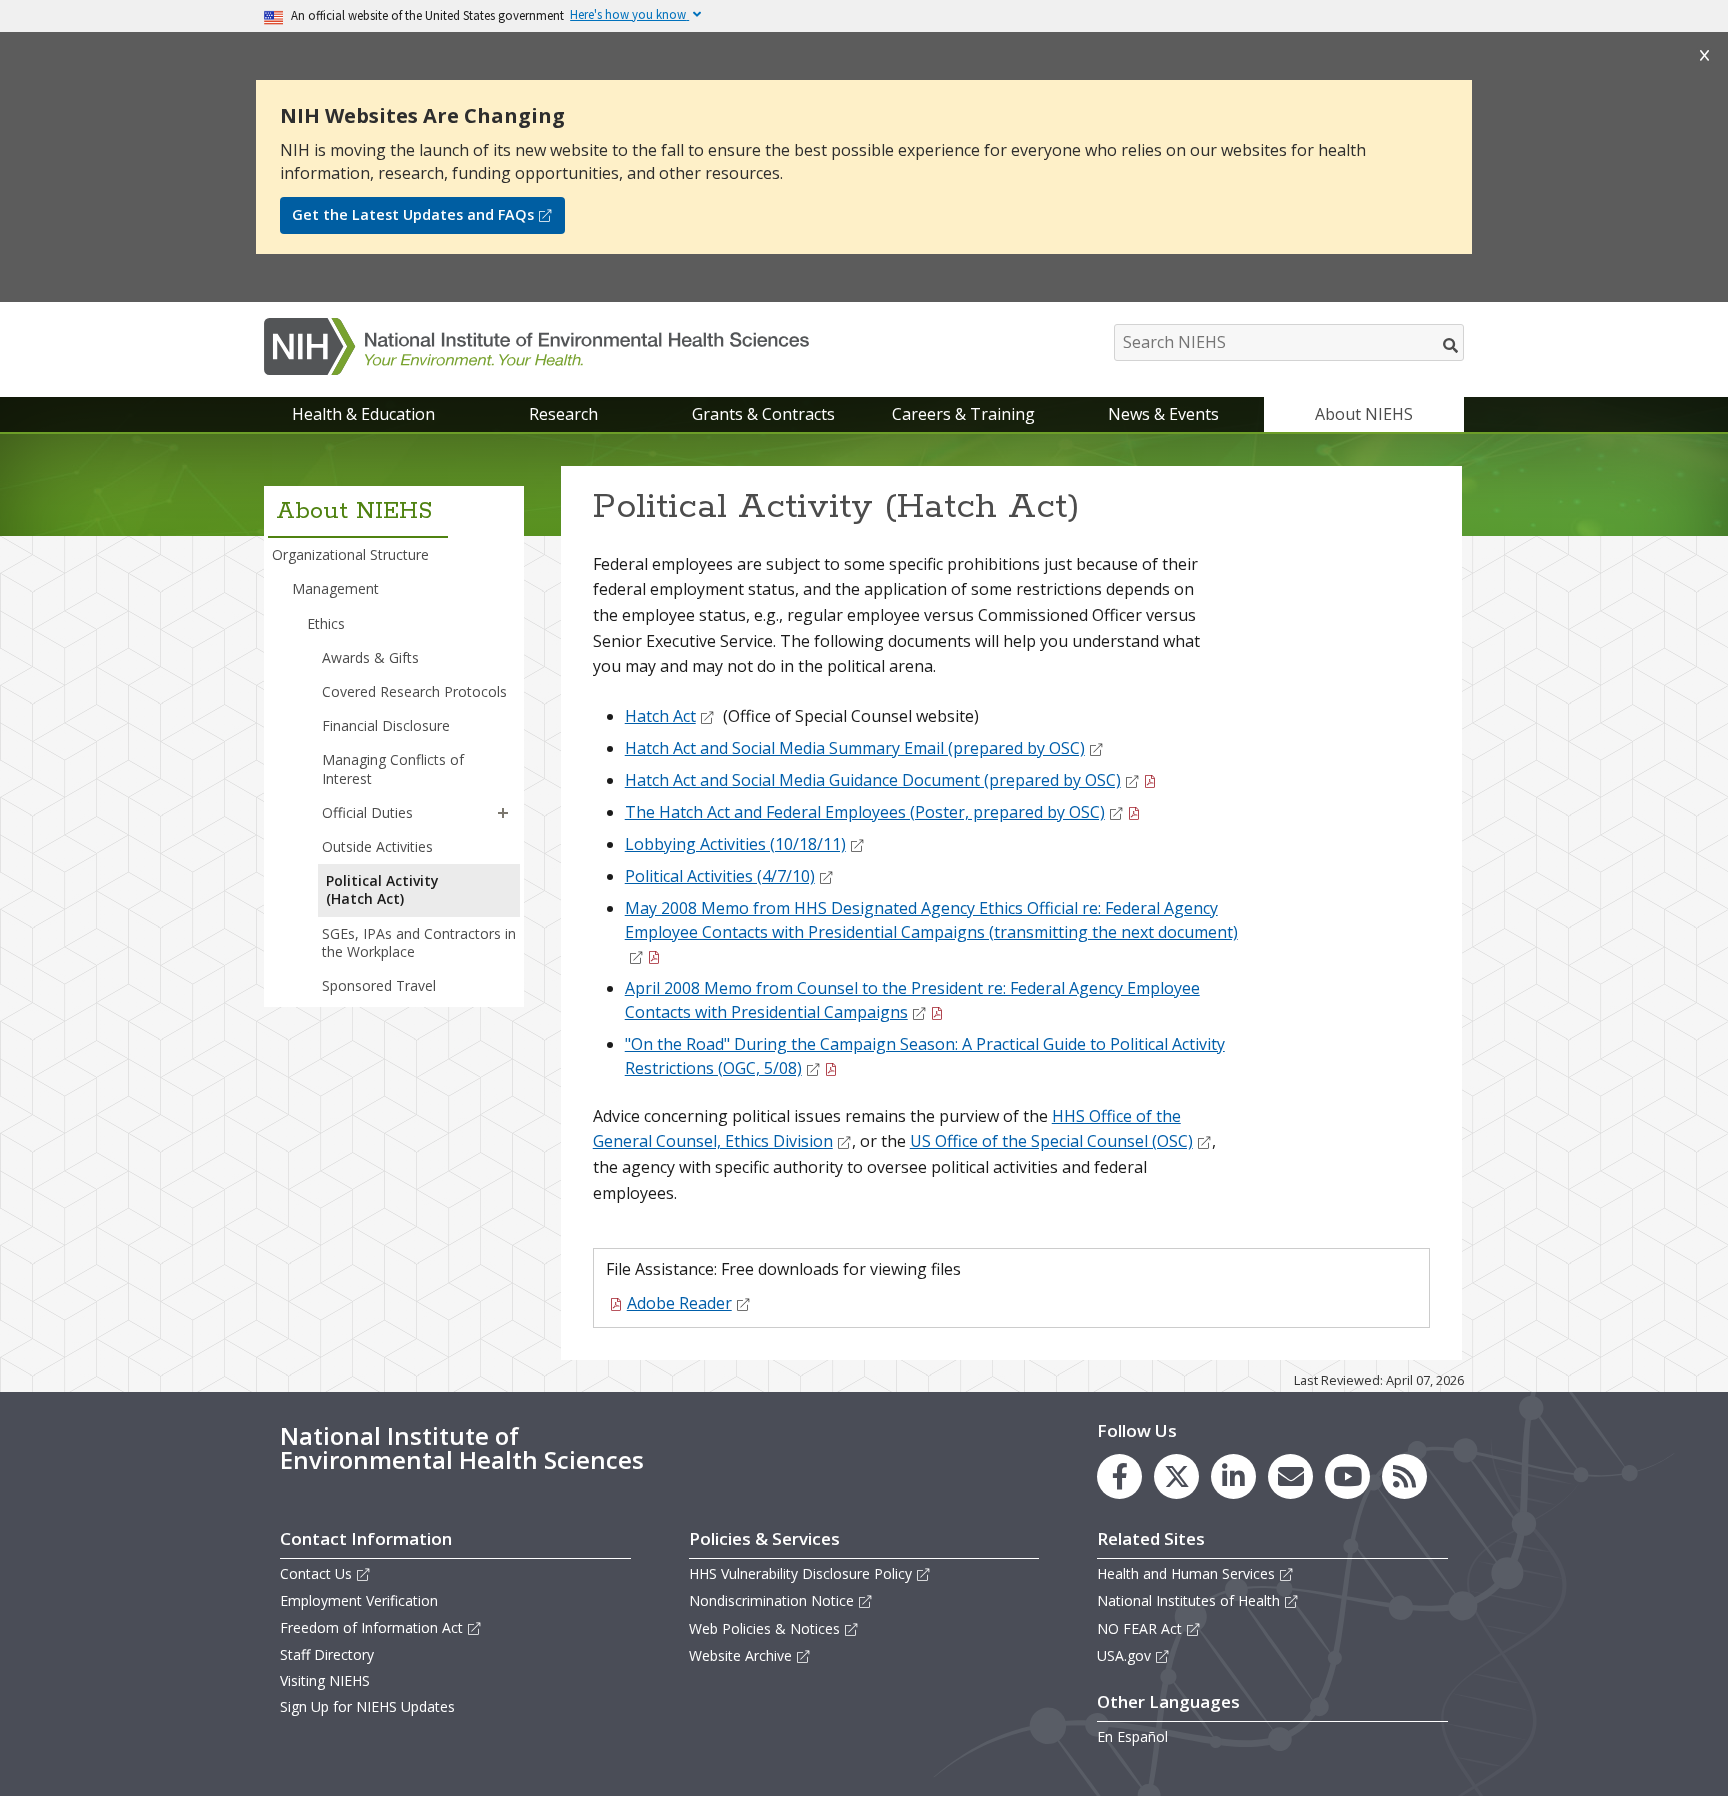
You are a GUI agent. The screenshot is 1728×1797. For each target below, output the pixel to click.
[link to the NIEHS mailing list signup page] (1290, 1476)
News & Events (1163, 414)
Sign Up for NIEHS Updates (367, 1706)
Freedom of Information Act (371, 1627)
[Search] (1451, 345)
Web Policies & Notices (764, 1628)
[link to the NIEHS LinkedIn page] (1233, 1476)
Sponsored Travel (379, 985)
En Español (1132, 1736)
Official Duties (367, 812)
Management (335, 588)
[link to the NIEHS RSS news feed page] (1404, 1476)
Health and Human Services (1186, 1573)
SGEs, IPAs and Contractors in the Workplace (419, 942)
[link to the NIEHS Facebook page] (1119, 1476)
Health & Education (363, 414)
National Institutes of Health (1188, 1600)
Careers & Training (963, 414)
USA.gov (1124, 1655)
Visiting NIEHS (325, 1680)
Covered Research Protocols (414, 691)
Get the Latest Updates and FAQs (413, 214)
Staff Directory (327, 1654)
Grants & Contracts (763, 414)
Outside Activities (377, 846)
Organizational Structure (350, 554)
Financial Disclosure (386, 725)
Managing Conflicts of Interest (393, 768)
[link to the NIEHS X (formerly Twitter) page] (1176, 1476)
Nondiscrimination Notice (771, 1600)
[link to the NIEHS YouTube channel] (1347, 1476)
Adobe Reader (679, 1303)
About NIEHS (1364, 414)
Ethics (326, 623)
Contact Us (316, 1573)
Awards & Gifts (370, 657)
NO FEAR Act (1139, 1628)
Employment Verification (359, 1600)
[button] (503, 813)
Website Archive (740, 1655)
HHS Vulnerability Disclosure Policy (800, 1573)
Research (563, 414)
